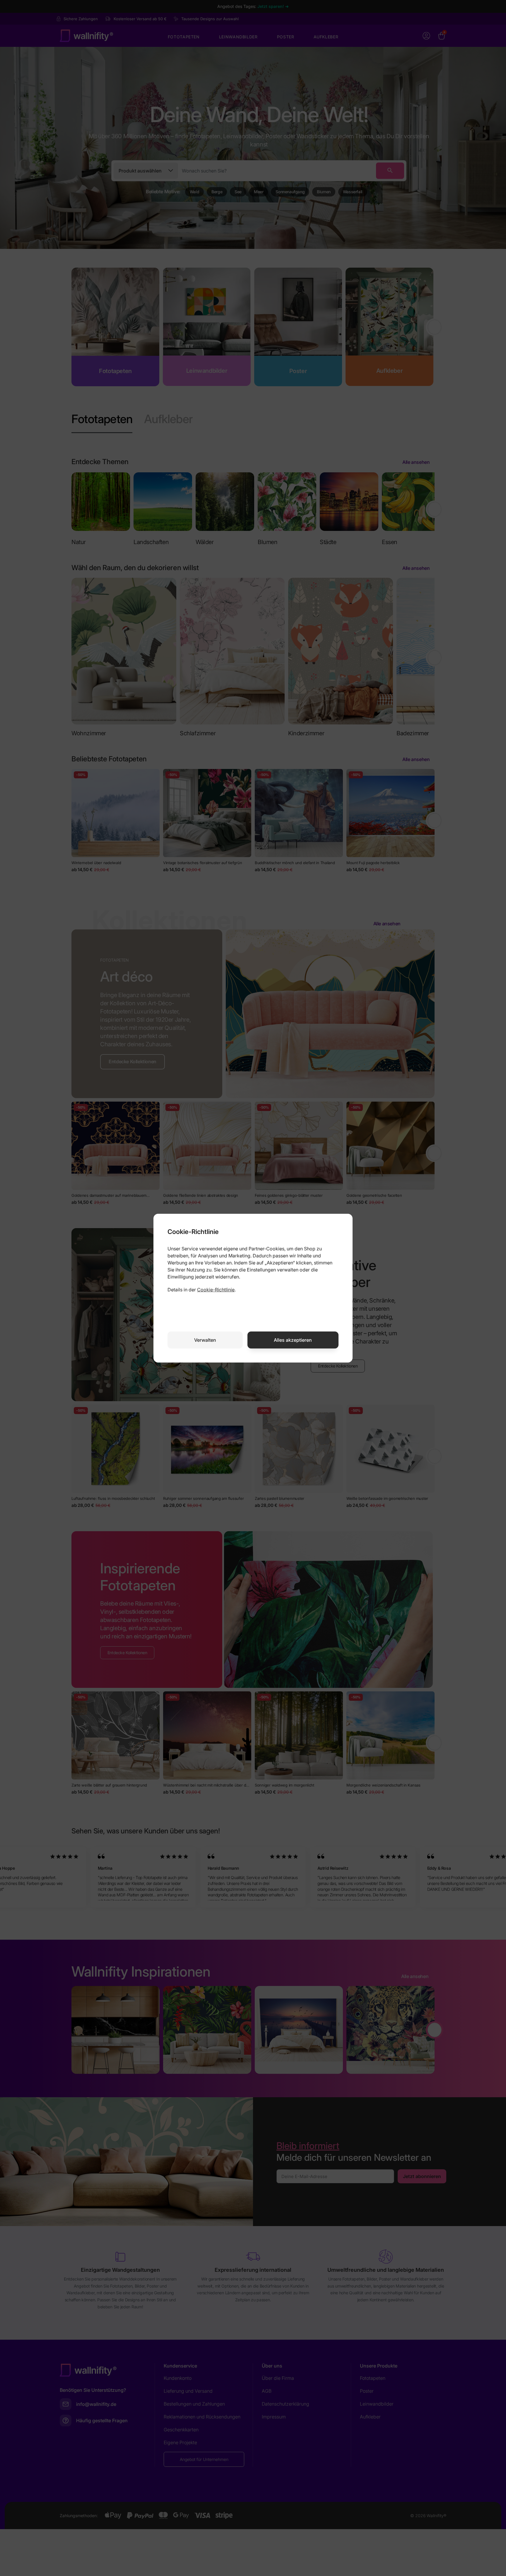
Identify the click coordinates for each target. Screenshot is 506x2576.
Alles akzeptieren (293, 1340)
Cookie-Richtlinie (216, 1290)
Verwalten (205, 1340)
